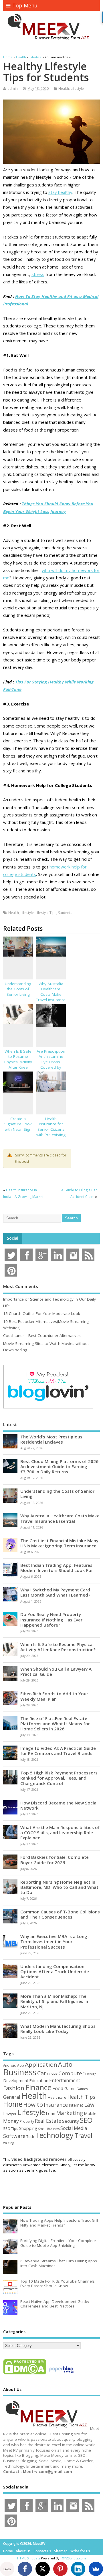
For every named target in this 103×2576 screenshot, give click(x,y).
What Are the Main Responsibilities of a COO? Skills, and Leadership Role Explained (60, 1832)
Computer (71, 2073)
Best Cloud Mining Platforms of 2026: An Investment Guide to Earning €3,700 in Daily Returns (60, 1466)
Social (13, 1238)
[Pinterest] (60, 2569)
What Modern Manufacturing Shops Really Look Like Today (58, 2029)
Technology (54, 2135)
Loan (50, 2113)
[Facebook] (25, 2569)
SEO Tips (11, 2128)
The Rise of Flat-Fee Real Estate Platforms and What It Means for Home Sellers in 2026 (55, 1724)
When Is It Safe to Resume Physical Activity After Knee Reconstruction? (18, 1062)
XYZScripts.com (74, 2558)
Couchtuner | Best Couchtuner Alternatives (42, 1335)
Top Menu (25, 5)
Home (13, 2104)
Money (11, 2121)
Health (64, 89)
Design (91, 2074)
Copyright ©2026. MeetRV (24, 2544)
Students (65, 913)
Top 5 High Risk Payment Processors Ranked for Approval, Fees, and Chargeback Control (59, 1778)
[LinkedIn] (78, 2569)
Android (10, 2065)
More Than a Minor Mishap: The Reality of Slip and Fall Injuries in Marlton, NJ (54, 2001)
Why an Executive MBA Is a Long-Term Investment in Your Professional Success (55, 1941)
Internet (76, 2105)
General (12, 2097)
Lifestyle (77, 89)
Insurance (56, 2105)
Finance (38, 2087)
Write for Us (80, 2551)
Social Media (74, 2128)
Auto (65, 2064)
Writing (9, 2143)
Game (70, 2089)
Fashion (14, 2088)
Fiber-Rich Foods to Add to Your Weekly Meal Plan (54, 1696)
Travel (83, 2135)
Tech (30, 2136)
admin (13, 89)
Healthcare (57, 2097)
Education (39, 2080)
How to (33, 2104)
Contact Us (42, 2551)
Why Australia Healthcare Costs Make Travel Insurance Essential (51, 995)
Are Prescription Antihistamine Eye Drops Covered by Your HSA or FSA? (51, 1065)
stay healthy (60, 192)
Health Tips (81, 2097)
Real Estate (48, 2121)
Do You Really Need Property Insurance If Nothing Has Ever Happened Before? (51, 1619)
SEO (86, 2120)
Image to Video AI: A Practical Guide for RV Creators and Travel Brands (58, 1751)
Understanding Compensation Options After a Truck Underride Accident (55, 1971)
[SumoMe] (96, 2569)
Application (41, 2064)
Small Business (49, 2129)
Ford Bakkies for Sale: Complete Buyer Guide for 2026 (55, 1860)
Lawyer (10, 2113)
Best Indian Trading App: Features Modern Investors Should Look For (57, 1568)
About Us (23, 2551)
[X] (43, 2569)
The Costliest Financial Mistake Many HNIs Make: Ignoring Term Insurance (59, 1543)
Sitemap (61, 2551)
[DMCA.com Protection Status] (25, 2374)
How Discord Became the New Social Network (59, 1805)
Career (52, 2074)
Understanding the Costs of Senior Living (18, 989)
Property (27, 2121)
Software (14, 2136)
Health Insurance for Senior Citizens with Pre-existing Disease (51, 1130)
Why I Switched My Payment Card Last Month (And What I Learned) (55, 1592)
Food (58, 2088)
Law (89, 2105)
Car (42, 2073)
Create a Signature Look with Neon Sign (18, 1124)
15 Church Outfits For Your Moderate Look (42, 1313)
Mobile (90, 2113)
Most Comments (21, 1286)
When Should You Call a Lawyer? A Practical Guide (56, 1671)
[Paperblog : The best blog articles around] (61, 2374)
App (21, 2065)
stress (38, 274)
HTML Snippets (29, 2558)
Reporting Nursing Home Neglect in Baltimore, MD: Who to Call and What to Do (59, 1887)
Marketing (70, 2113)
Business (20, 2072)
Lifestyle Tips (46, 913)
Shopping (28, 2128)
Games (82, 2089)
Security (71, 2121)
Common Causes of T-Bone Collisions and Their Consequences (60, 1914)
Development (16, 2081)
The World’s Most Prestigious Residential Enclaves (51, 1439)
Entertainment (65, 2080)
